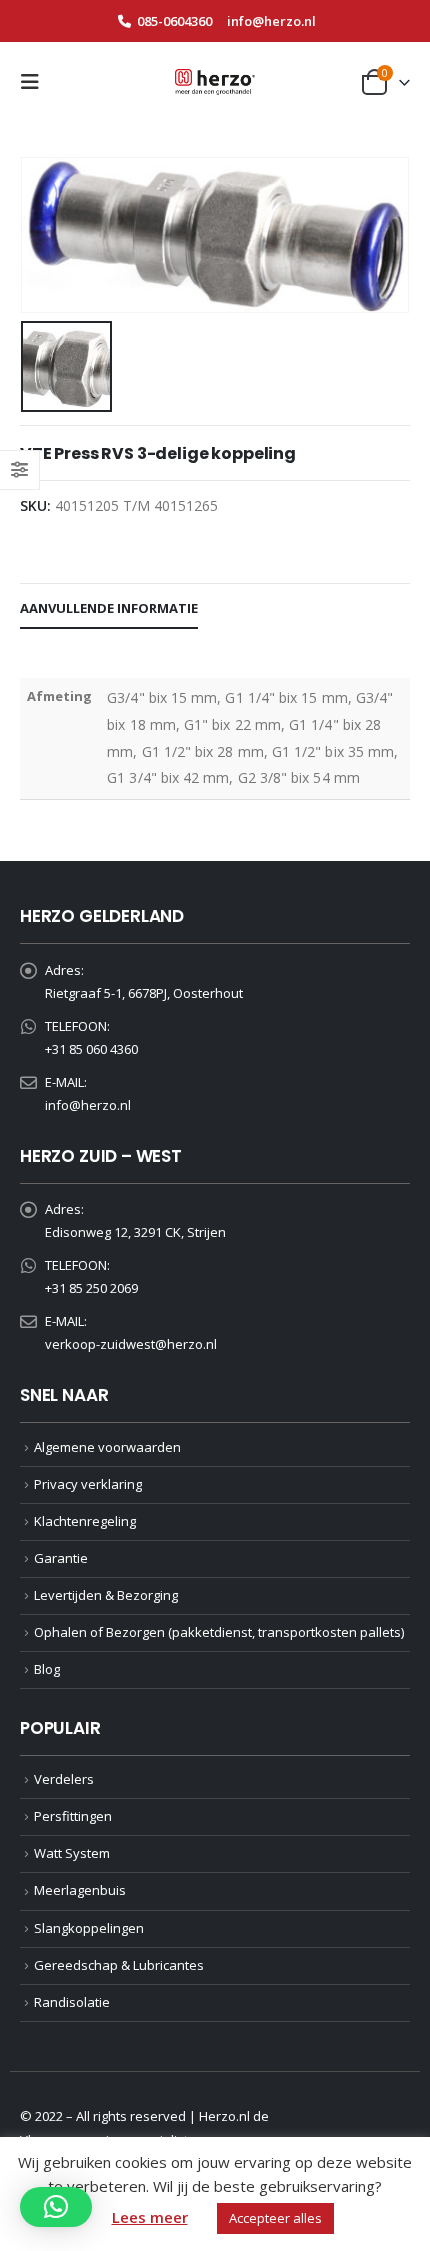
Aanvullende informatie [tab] (109, 608)
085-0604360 (174, 21)
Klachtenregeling (85, 1521)
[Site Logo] (215, 82)
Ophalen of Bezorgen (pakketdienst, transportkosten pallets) (219, 1632)
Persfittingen (73, 1816)
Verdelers (64, 1779)
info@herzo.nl (271, 21)
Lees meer (150, 2217)
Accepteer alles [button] (275, 2218)
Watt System (72, 1853)
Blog (47, 1669)
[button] (36, 82)
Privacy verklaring (88, 1484)
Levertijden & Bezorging (106, 1595)
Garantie (61, 1558)
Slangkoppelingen (89, 1928)
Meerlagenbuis (80, 1890)
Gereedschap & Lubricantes (119, 1965)
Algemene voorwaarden (107, 1447)
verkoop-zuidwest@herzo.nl (131, 1344)
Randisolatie (72, 2002)
